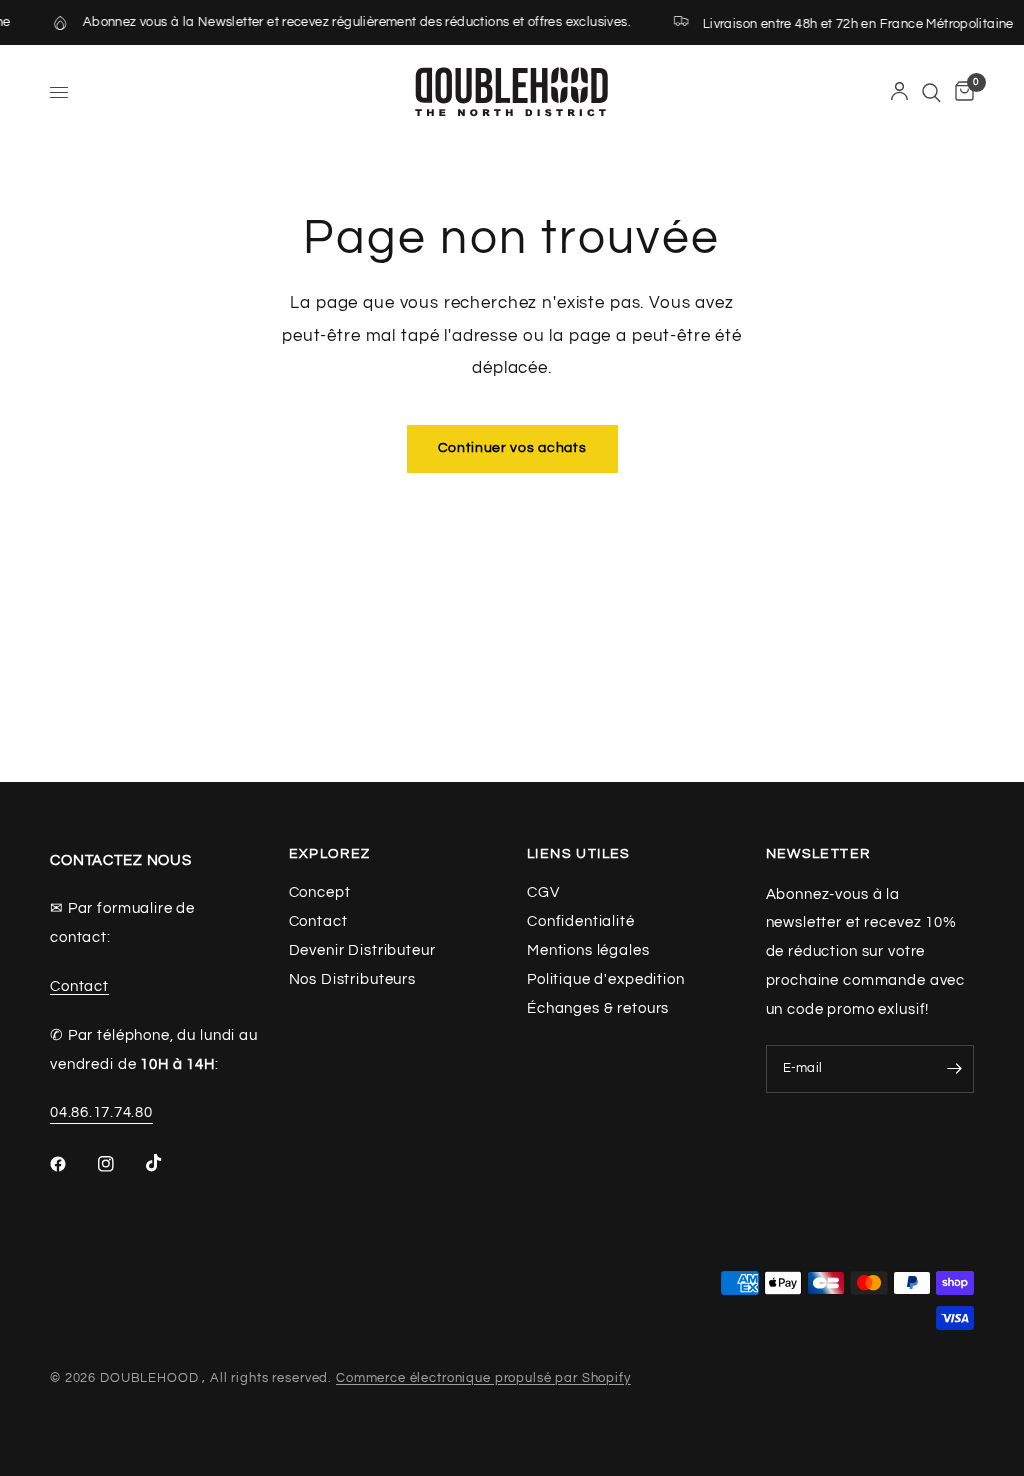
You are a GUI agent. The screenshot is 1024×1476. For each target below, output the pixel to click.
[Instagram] (120, 1164)
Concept (320, 892)
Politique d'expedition (606, 979)
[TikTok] (168, 1163)
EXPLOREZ (330, 854)
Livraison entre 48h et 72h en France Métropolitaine (848, 24)
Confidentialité (581, 921)
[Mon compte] (899, 92)
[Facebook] (72, 1164)
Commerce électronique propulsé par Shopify (483, 1378)
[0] (961, 92)
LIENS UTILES (579, 854)
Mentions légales (588, 950)
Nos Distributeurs (352, 979)
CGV (543, 892)
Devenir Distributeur (362, 950)
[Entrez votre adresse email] (954, 1069)
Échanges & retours (598, 1008)
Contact (79, 986)
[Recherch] (931, 92)
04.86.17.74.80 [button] (101, 1112)
